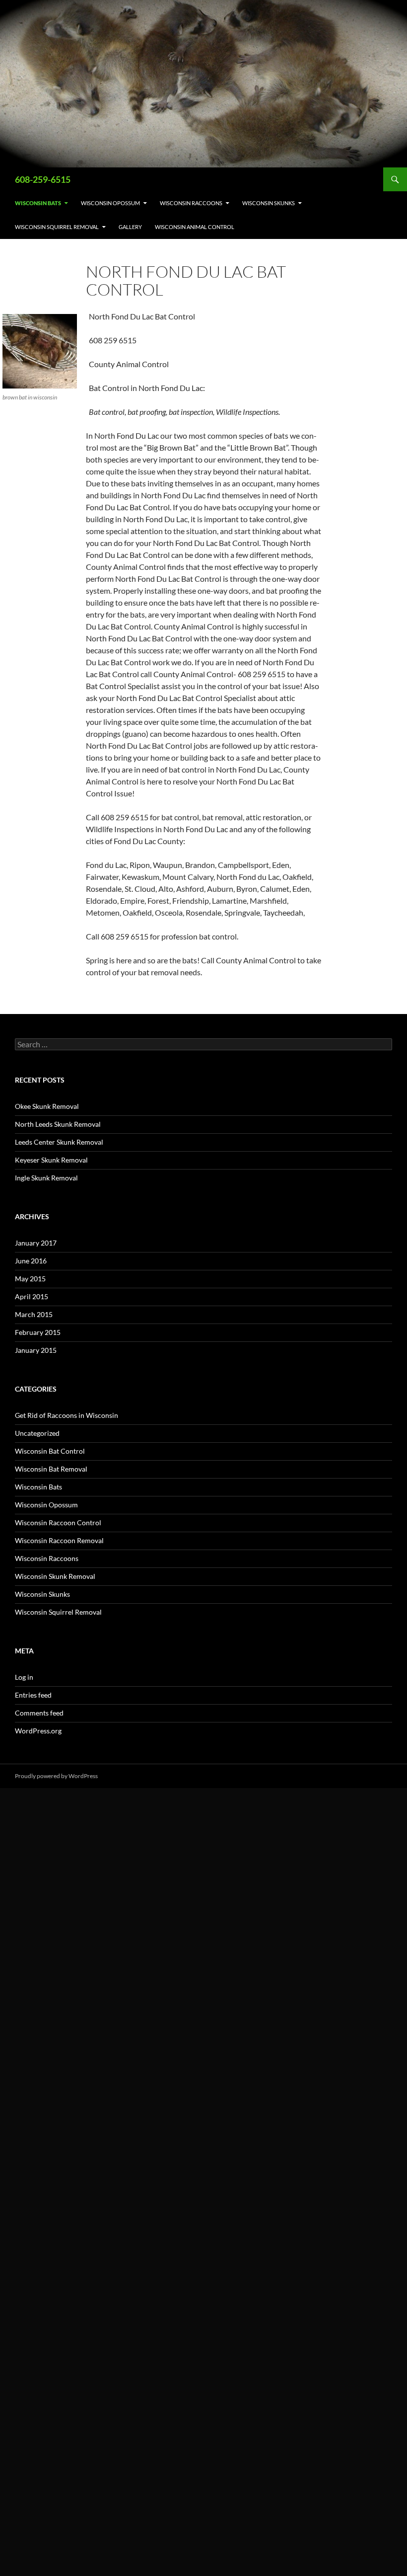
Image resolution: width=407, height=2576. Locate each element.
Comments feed (39, 1713)
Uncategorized (37, 1433)
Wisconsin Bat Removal (51, 1469)
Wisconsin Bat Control (50, 1451)
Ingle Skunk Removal (46, 1178)
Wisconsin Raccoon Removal (59, 1540)
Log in (24, 1677)
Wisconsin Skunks (269, 203)
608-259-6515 (43, 179)
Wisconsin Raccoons (191, 203)
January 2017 (36, 1243)
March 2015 (34, 1314)
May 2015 (30, 1279)
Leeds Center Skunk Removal (59, 1142)
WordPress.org (38, 1731)
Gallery (130, 227)
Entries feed (33, 1695)
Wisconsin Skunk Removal (55, 1576)
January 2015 (36, 1350)
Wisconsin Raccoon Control (58, 1522)
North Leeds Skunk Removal (58, 1124)
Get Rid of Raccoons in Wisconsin (67, 1415)
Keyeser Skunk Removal (51, 1160)
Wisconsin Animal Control (195, 227)
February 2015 (38, 1332)
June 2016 (31, 1261)
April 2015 (32, 1296)
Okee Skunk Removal (47, 1106)
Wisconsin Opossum (110, 203)
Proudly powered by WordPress (56, 1776)
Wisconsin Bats (38, 203)
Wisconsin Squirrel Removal (57, 227)
